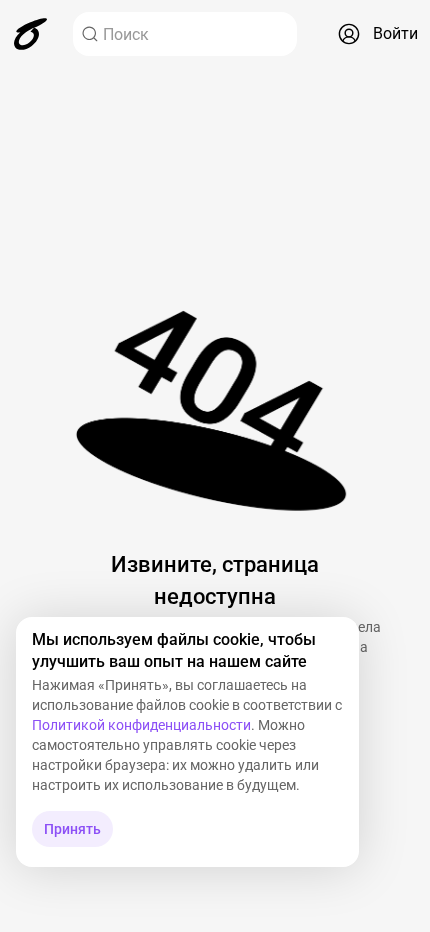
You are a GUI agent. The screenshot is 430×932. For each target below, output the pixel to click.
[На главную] (30, 34)
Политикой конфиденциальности (141, 725)
